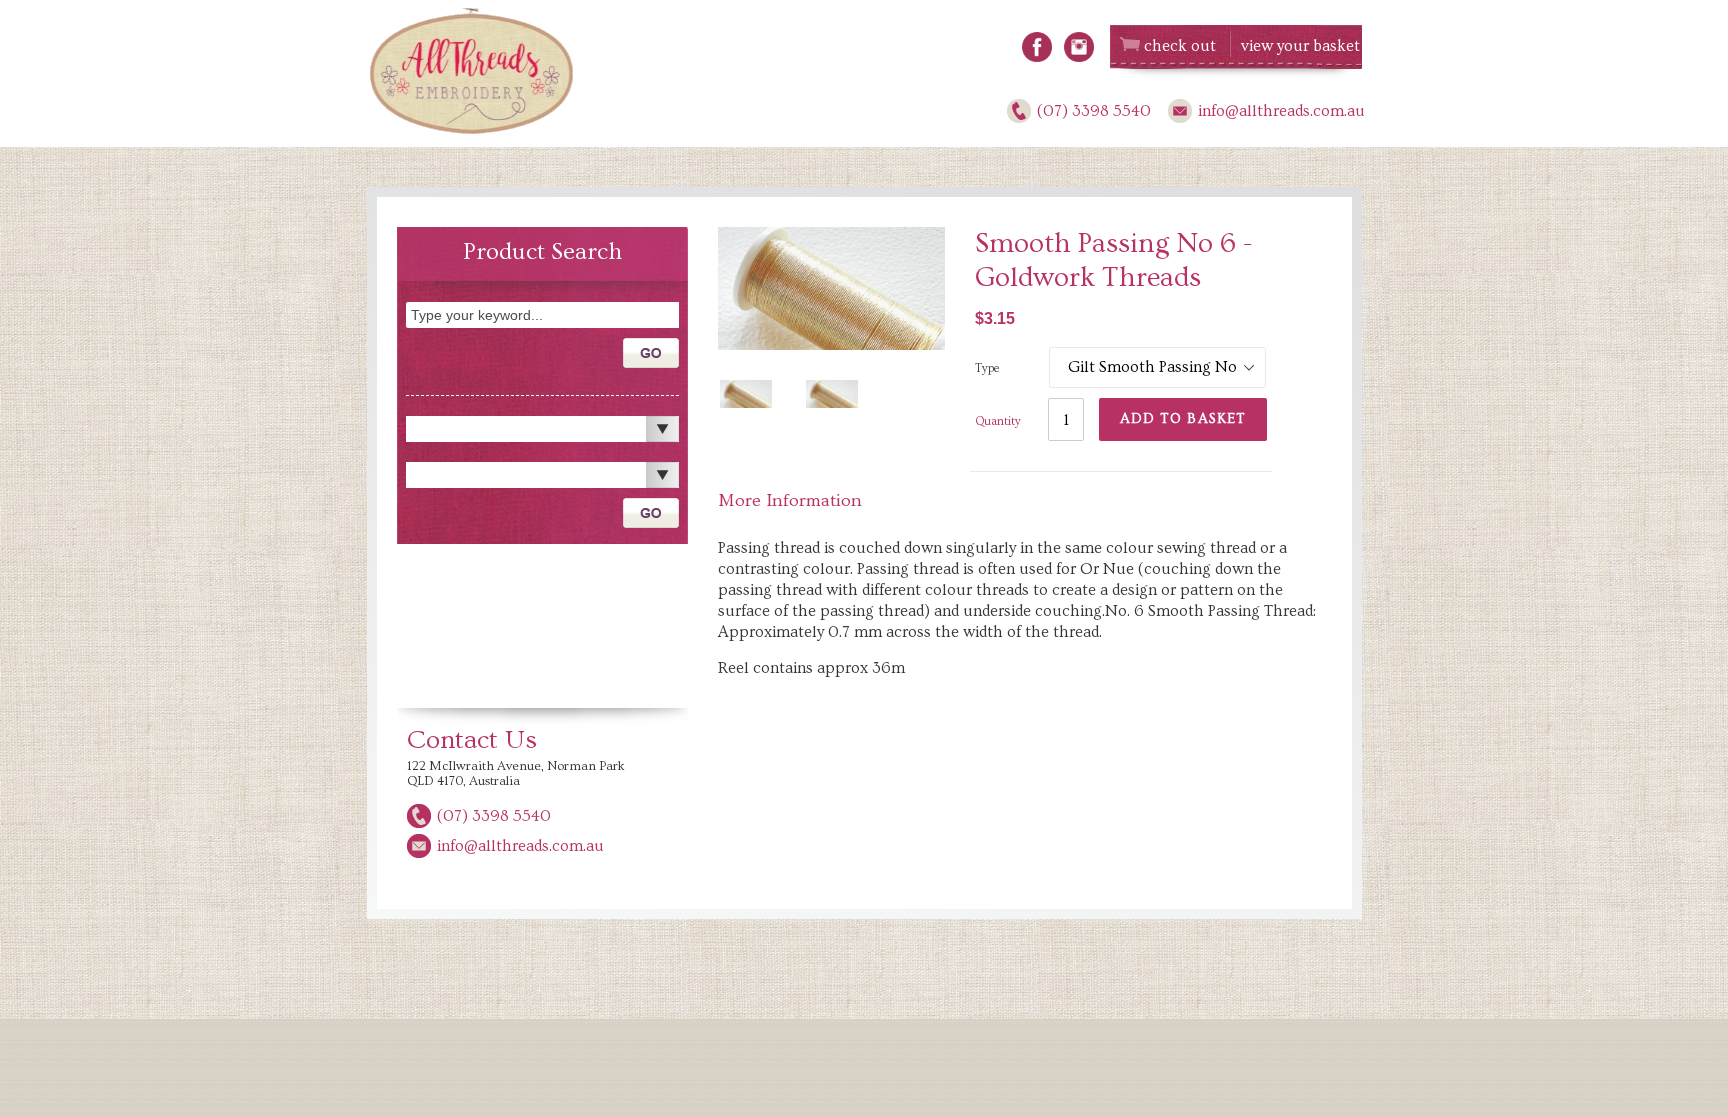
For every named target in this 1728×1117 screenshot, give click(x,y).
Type (987, 368)
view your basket (1300, 46)
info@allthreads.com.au (1281, 111)
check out (1180, 46)
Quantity (998, 421)
